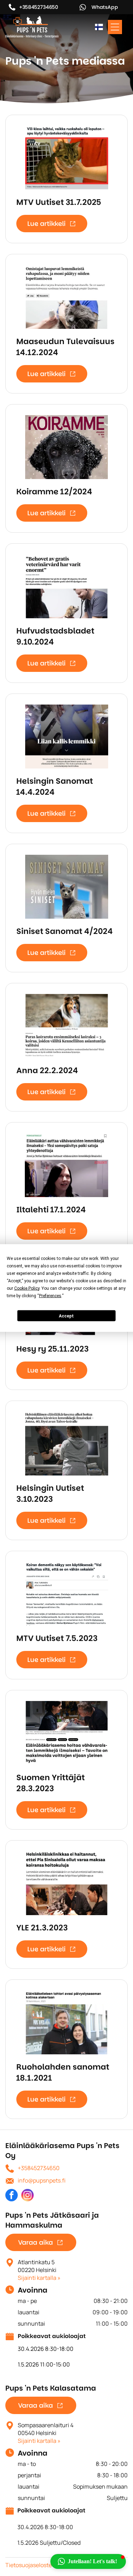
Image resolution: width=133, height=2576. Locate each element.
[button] (88, 2561)
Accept (66, 1316)
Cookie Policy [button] (27, 1288)
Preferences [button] (50, 1296)
